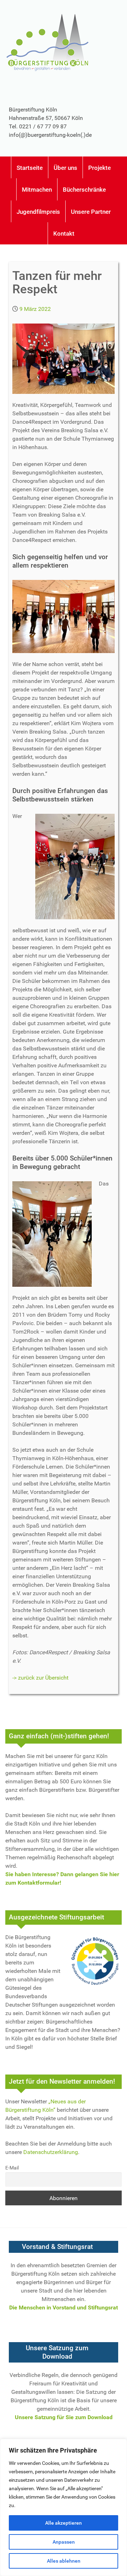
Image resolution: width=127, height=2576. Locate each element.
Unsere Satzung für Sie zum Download (64, 2417)
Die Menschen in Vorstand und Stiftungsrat (64, 2307)
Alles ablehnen (64, 2561)
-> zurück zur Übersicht (40, 1678)
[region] (64, 2507)
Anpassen (64, 2542)
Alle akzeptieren (64, 2523)
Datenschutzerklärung (51, 2152)
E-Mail (12, 2168)
